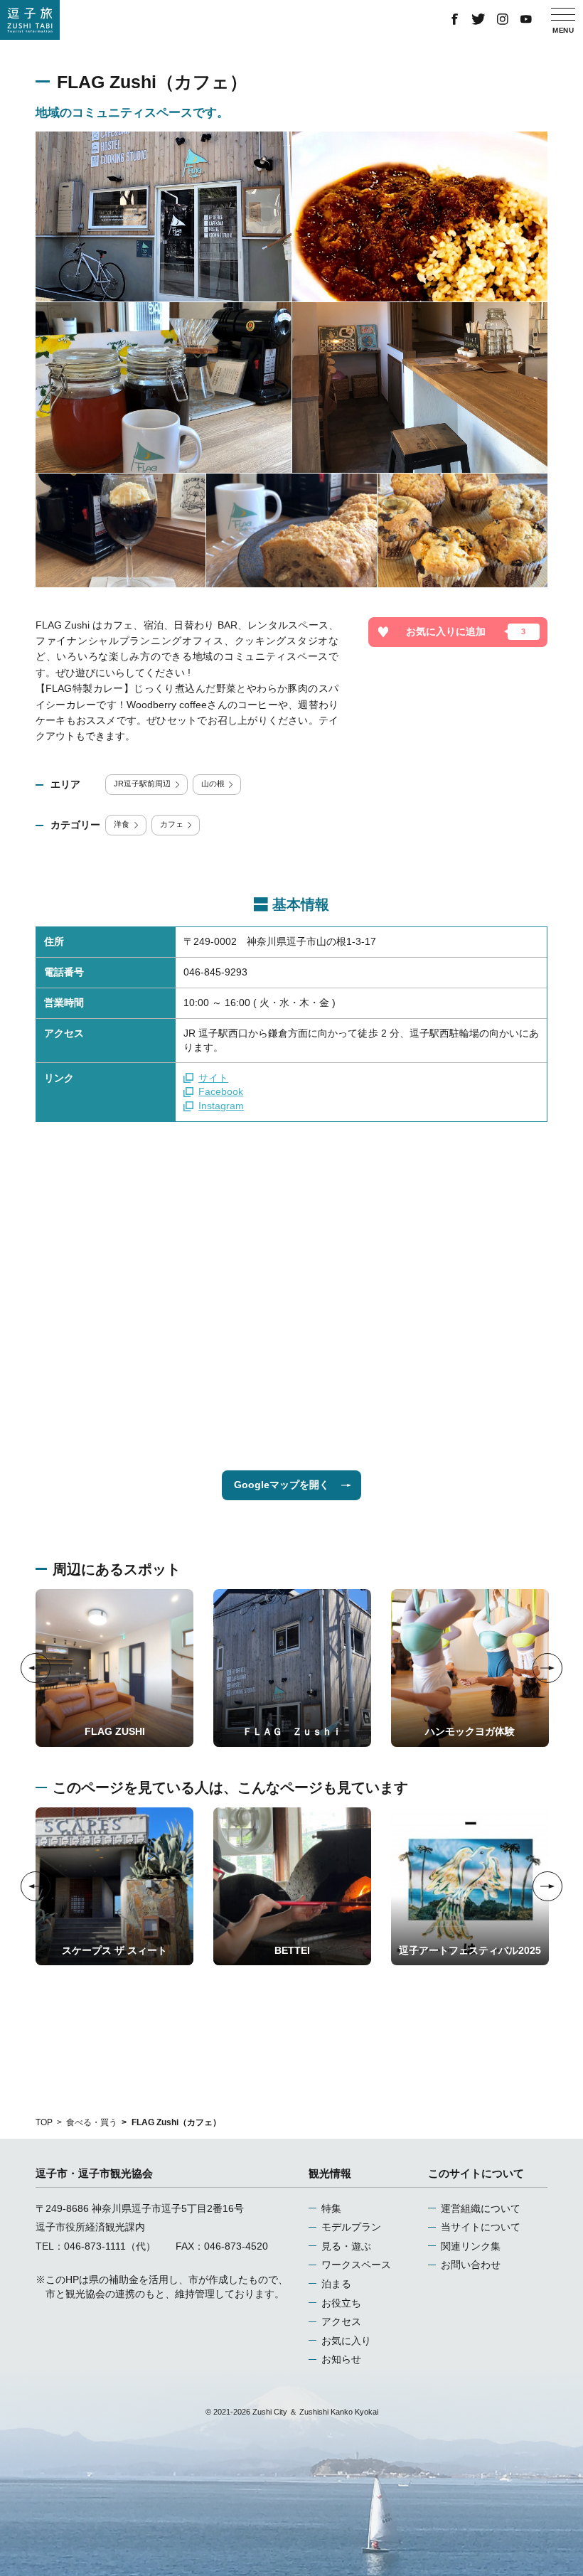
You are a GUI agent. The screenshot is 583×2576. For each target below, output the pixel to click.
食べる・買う (92, 2122)
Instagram (221, 1106)
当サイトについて (481, 2227)
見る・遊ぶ (346, 2246)
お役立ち (341, 2303)
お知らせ (341, 2359)
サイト (213, 1078)
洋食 (122, 824)
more (47, 1594)
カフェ (172, 824)
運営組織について (481, 2208)
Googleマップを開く (282, 1485)
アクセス (341, 2321)
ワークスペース (356, 2265)
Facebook (221, 1091)
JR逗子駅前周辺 (142, 784)
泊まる (336, 2284)
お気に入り (346, 2341)
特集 (331, 2208)
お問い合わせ (471, 2265)
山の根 (213, 784)
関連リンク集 (471, 2246)
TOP (44, 2122)
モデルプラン (351, 2227)
